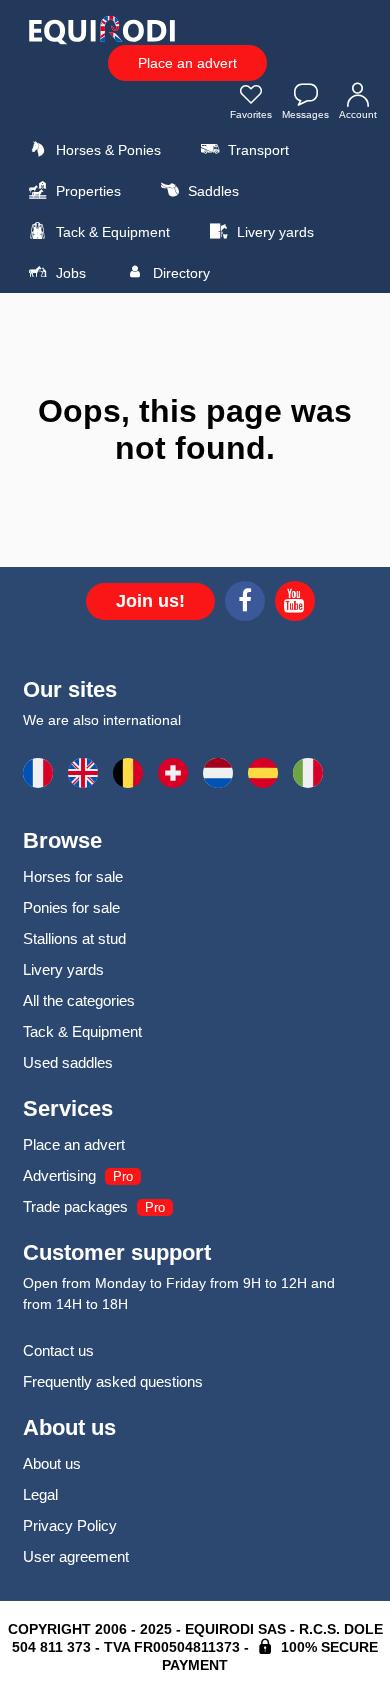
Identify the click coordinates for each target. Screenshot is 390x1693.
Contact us (58, 1350)
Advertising (59, 1175)
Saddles (211, 191)
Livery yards (273, 232)
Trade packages (75, 1206)
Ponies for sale (71, 907)
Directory (179, 273)
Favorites (251, 114)
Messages (305, 114)
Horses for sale (73, 876)
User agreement (76, 1556)
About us (52, 1463)
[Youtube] (295, 604)
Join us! (150, 601)
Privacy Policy (70, 1525)
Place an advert (187, 63)
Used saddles (68, 1062)
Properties (86, 191)
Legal (40, 1494)
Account (358, 114)
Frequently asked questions (113, 1381)
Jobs (69, 273)
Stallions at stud (74, 938)
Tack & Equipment (111, 232)
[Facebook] (245, 604)
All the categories (79, 1000)
